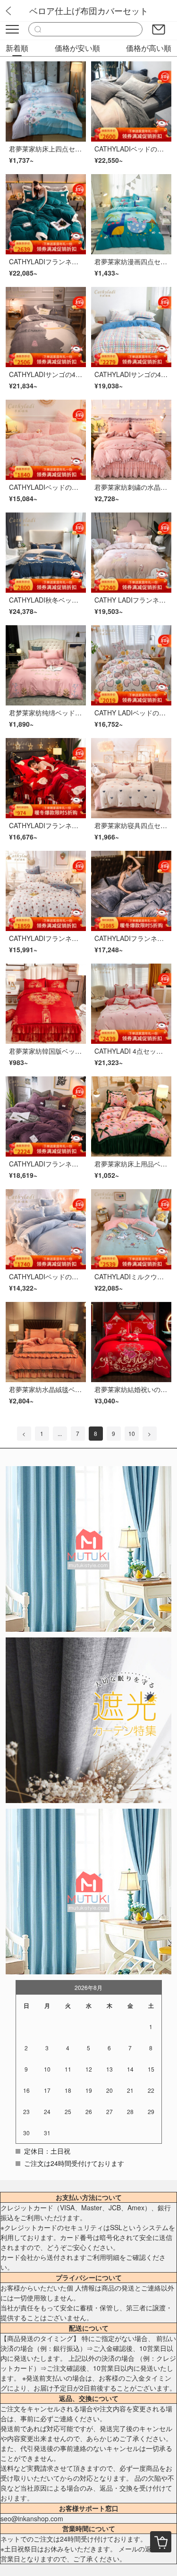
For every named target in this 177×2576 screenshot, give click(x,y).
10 (132, 1433)
